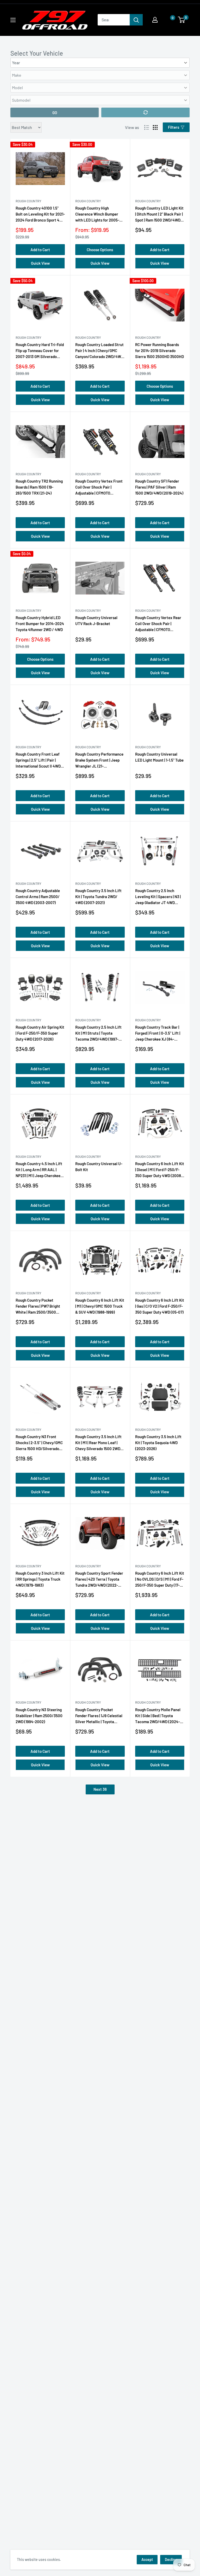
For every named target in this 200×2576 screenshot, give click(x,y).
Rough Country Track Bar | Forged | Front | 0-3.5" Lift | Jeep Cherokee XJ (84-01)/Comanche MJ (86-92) (158, 1034)
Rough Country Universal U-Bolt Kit (99, 1167)
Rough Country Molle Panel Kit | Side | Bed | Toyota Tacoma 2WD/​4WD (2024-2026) (158, 1716)
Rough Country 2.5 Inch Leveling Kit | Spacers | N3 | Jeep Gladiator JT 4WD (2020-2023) (158, 897)
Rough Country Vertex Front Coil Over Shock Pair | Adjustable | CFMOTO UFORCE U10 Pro (99, 488)
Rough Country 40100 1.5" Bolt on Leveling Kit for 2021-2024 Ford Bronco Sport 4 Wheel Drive (40, 215)
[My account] (155, 20)
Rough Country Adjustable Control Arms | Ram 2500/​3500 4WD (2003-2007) (38, 897)
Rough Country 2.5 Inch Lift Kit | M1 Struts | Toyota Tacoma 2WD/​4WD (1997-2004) (98, 1034)
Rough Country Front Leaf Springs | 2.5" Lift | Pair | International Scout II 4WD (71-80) (38, 761)
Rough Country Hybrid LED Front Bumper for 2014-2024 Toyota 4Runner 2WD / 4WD (40, 624)
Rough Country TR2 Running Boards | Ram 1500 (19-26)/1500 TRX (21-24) (39, 487)
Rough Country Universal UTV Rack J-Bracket (96, 621)
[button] (167, 20)
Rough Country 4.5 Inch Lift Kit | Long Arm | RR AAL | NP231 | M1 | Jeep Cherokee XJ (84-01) (39, 1170)
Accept (147, 2559)
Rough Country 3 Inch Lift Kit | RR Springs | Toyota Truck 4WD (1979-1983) (40, 1579)
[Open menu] (13, 20)
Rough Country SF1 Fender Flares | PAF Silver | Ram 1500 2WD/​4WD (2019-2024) (159, 487)
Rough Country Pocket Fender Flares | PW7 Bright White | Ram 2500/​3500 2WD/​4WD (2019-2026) (38, 1307)
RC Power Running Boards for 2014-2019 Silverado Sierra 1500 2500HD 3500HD (160, 351)
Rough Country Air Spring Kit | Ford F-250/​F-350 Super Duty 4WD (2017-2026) (40, 1033)
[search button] (136, 20)
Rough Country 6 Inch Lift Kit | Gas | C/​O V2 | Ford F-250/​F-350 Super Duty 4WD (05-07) (160, 1306)
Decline (171, 2559)
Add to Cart (40, 250)
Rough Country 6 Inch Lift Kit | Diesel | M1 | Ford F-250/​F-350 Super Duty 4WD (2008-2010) (160, 1170)
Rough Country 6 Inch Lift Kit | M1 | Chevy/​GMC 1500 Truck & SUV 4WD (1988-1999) (100, 1306)
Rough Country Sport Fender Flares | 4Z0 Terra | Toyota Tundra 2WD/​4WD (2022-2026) (99, 1580)
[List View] (147, 127)
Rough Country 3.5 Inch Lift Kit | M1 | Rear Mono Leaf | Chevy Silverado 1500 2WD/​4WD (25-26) (99, 1443)
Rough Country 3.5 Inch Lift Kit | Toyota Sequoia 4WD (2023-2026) (158, 1443)
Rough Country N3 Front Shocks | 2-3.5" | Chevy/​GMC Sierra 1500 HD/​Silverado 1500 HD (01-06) (39, 1443)
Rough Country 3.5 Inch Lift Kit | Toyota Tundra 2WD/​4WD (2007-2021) (98, 897)
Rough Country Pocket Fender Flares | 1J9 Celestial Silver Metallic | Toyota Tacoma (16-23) (99, 1716)
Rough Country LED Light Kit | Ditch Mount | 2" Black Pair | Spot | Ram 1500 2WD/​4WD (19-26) (159, 215)
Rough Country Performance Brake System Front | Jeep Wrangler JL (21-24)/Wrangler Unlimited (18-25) (99, 761)
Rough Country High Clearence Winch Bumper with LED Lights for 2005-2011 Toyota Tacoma (97, 215)
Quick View (40, 263)
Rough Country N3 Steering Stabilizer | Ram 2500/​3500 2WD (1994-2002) (39, 1716)
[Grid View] (155, 127)
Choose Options (100, 250)
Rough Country (29, 201)
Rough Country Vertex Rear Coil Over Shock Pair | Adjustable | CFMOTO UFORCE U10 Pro (158, 624)
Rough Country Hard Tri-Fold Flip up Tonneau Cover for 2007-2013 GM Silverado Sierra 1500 (40, 351)
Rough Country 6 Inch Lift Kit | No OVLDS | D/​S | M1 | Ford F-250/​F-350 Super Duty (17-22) (160, 1580)
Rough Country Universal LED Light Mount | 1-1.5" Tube (159, 757)
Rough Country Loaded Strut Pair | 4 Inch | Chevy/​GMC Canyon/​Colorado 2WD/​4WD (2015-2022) (99, 351)
